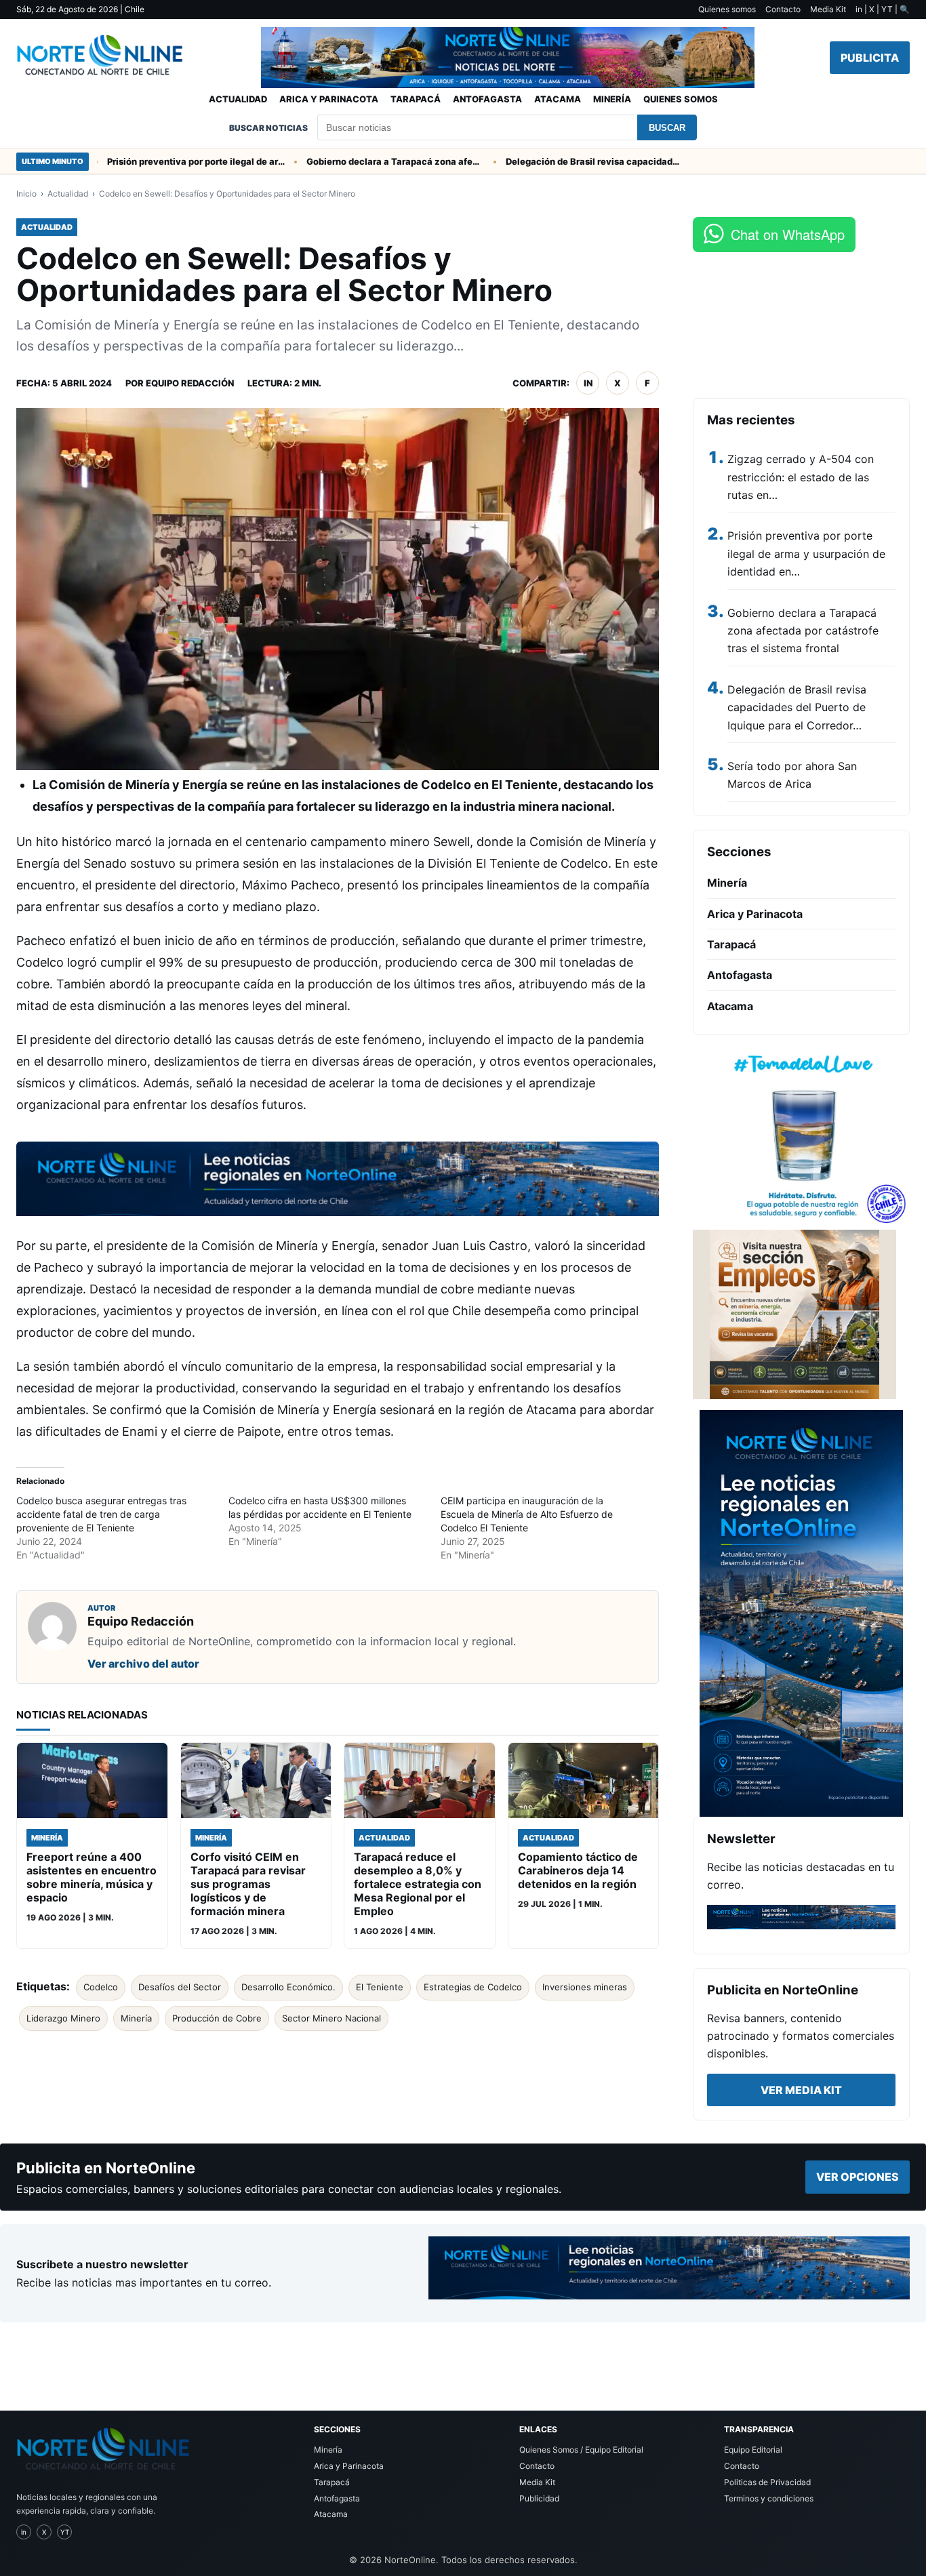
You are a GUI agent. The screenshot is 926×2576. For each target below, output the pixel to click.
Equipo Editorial (753, 2450)
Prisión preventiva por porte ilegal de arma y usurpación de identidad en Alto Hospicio (155, 161)
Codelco (101, 1987)
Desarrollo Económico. (288, 1987)
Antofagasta (487, 99)
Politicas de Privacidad (767, 2482)
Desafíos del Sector (180, 1987)
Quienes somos (727, 9)
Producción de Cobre (217, 2018)
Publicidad (539, 2498)
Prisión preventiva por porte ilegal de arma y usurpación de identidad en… (806, 554)
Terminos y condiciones (769, 2498)
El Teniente (380, 1987)
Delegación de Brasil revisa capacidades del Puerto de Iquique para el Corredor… (797, 707)
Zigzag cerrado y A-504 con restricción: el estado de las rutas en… (801, 477)
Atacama (558, 99)
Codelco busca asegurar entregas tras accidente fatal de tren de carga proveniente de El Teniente (101, 1514)
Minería (612, 99)
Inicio (26, 194)
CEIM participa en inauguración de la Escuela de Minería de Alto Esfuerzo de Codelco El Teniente (527, 1514)
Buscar (667, 128)
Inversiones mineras (585, 1987)
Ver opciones (858, 2177)
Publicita (870, 58)
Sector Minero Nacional (331, 2018)
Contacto (783, 9)
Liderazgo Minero (63, 2018)
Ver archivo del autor (143, 1664)
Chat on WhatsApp (788, 234)
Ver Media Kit (801, 2090)
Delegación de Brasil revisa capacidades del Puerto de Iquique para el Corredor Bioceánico (553, 161)
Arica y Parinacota (329, 99)
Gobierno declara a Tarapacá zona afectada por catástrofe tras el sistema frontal (354, 161)
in (588, 383)
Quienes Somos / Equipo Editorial (581, 2450)
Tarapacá (416, 99)
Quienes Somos (681, 99)
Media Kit (828, 9)
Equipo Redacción (190, 383)
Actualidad (238, 99)
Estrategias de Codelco (473, 1987)
